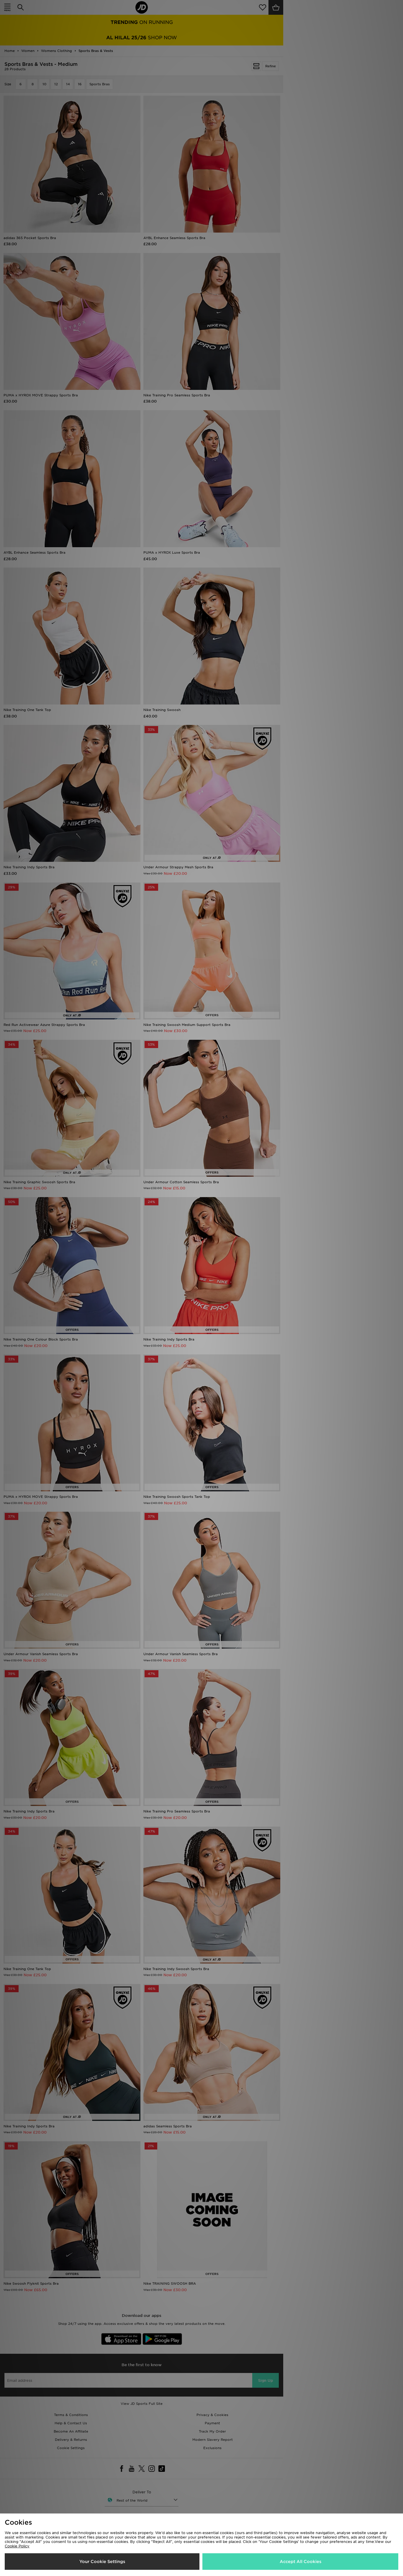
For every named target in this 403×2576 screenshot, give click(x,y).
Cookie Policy (17, 2546)
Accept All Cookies (300, 2562)
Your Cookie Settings (102, 2562)
